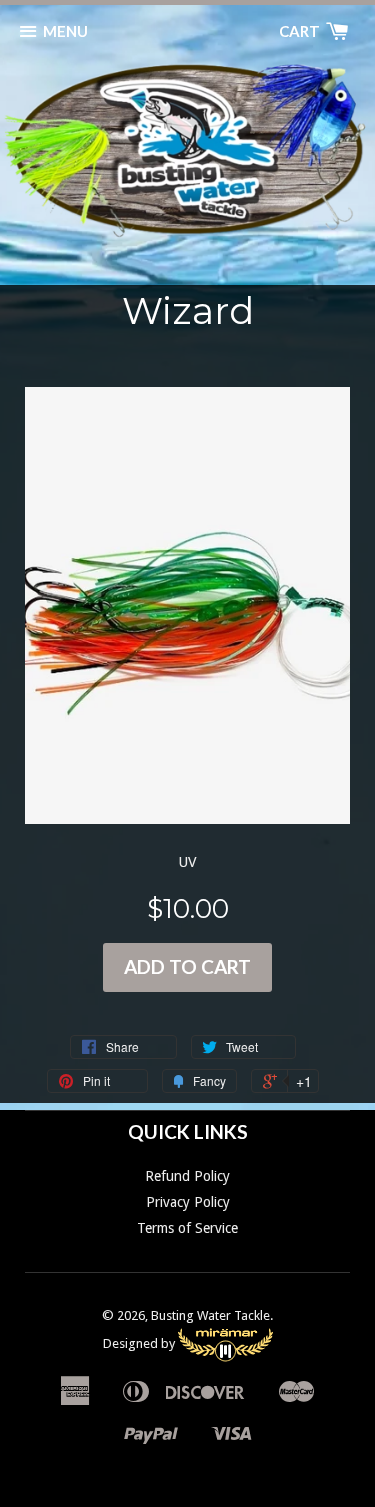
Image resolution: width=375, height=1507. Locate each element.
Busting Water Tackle (210, 1315)
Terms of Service (187, 1228)
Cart (301, 31)
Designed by (140, 1343)
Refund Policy (187, 1176)
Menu (65, 31)
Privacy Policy (188, 1202)
